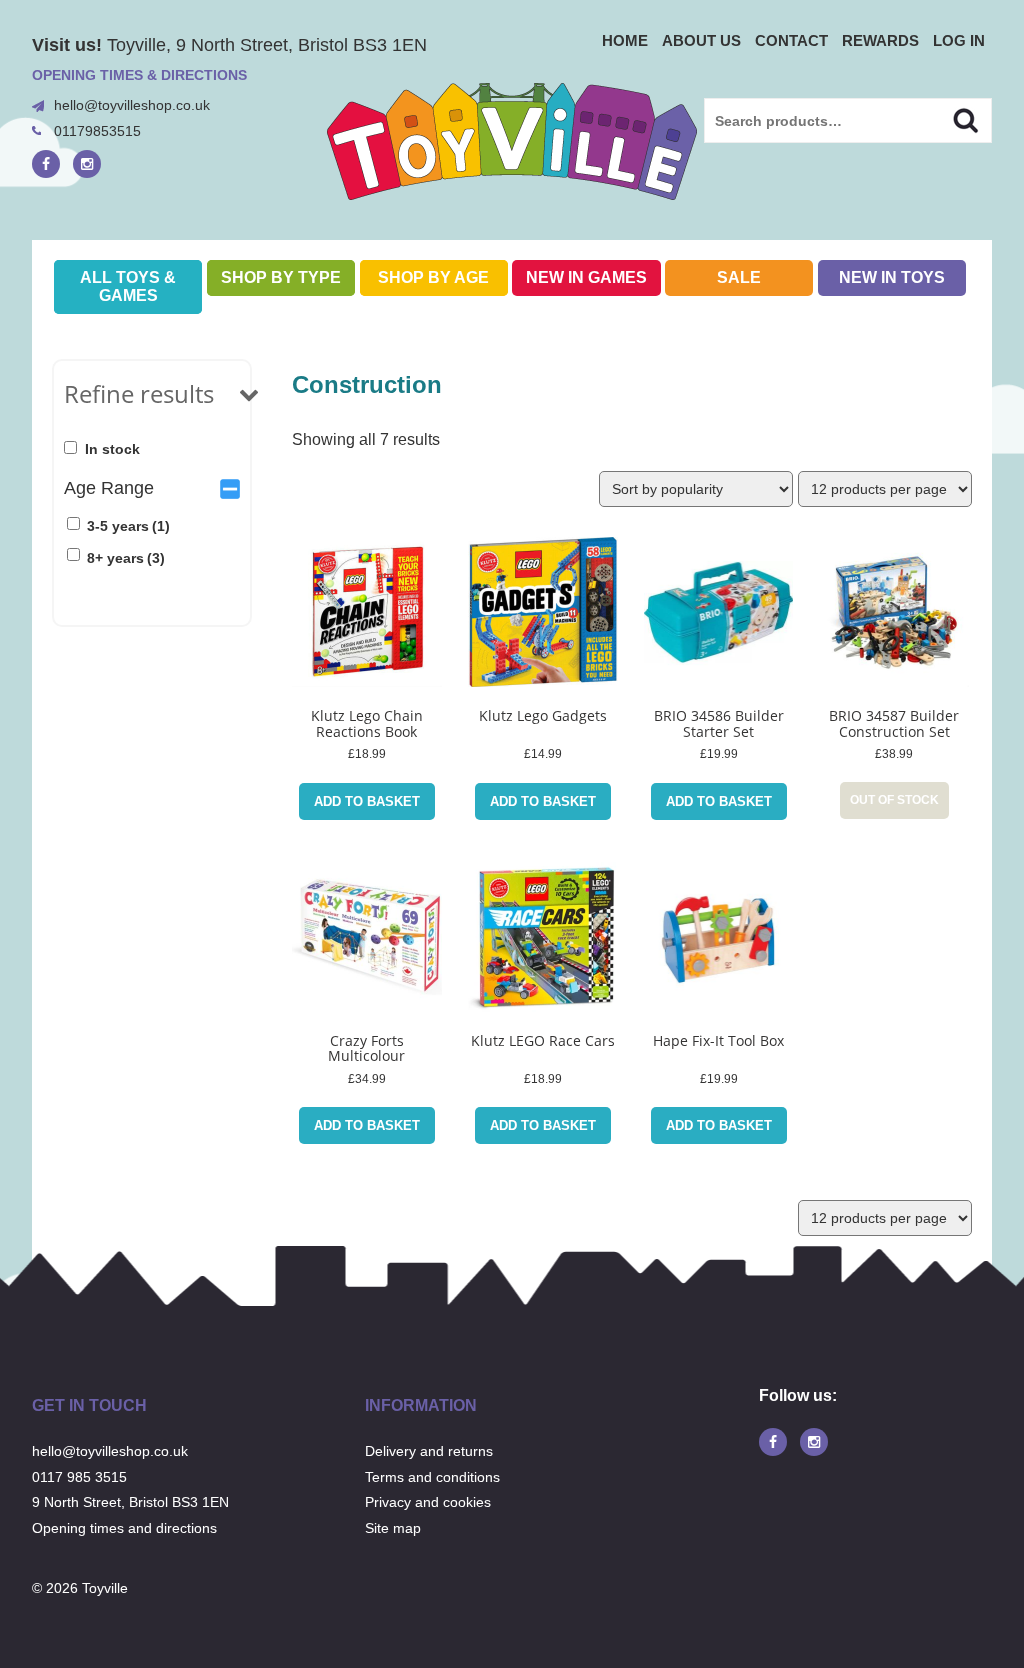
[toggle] (230, 488)
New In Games (586, 277)
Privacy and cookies (428, 1502)
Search (948, 118)
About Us (701, 40)
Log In (959, 40)
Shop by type (281, 277)
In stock (112, 449)
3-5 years (128, 526)
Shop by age (433, 277)
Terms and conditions (432, 1477)
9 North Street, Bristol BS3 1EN (130, 1502)
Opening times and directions (124, 1528)
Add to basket (367, 801)
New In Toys (892, 277)
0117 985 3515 (79, 1477)
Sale (739, 277)
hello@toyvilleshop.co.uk (132, 105)
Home (625, 40)
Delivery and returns (429, 1451)
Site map (393, 1528)
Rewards (880, 40)
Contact (791, 40)
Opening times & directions (139, 75)
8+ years (126, 558)
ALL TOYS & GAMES (128, 286)
